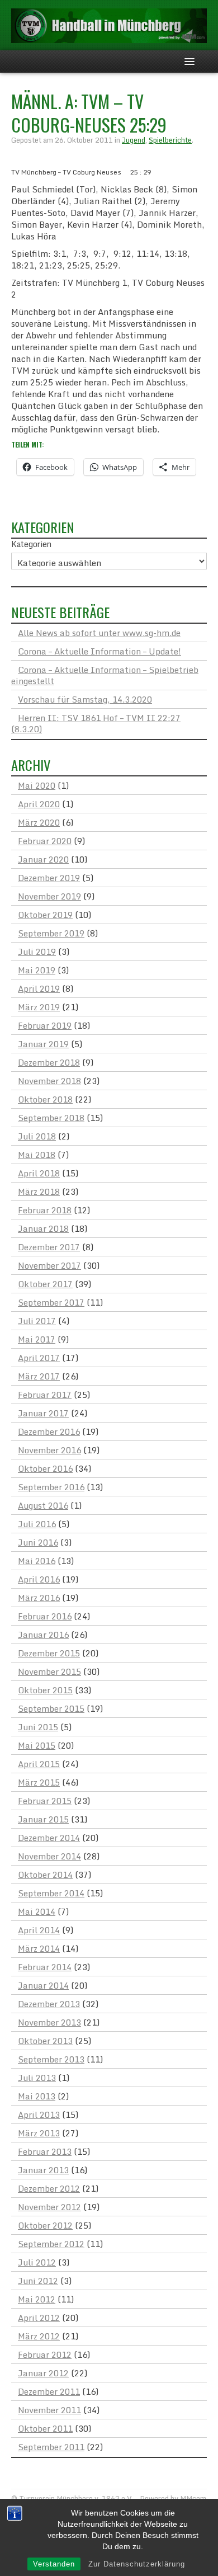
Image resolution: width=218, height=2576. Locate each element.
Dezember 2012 (49, 2188)
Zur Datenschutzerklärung (137, 2564)
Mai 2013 (37, 2096)
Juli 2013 (37, 2078)
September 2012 (51, 2244)
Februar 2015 (45, 1801)
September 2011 (51, 2447)
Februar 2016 (45, 1616)
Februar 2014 (45, 1967)
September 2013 (51, 2059)
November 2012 (49, 2207)
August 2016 (43, 1505)
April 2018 (39, 1173)
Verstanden (54, 2564)
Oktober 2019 (45, 915)
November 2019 (49, 896)
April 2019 (39, 988)
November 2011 (49, 2410)
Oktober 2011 (45, 2428)
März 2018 (39, 1192)
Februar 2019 (45, 1025)
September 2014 (51, 1893)
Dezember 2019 (49, 878)
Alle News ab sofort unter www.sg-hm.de (99, 633)
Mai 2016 (37, 1561)
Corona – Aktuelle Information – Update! (99, 651)
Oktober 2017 (45, 1284)
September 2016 (51, 1487)
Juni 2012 (38, 2281)
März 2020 (39, 822)
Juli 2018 (37, 1136)
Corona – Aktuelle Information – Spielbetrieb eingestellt (105, 675)
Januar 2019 (43, 1044)
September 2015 (51, 1708)
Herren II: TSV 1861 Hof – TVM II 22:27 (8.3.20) (96, 723)
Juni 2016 (38, 1542)
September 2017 (51, 1302)
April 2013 (39, 2115)
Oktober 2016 (45, 1468)
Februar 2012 (45, 2354)
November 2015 (49, 1671)
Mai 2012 (37, 2299)
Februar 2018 (45, 1210)
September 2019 (51, 933)
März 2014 (39, 1948)
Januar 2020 (43, 859)
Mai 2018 (37, 1155)
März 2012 (39, 2336)
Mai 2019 (37, 970)
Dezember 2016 (49, 1431)
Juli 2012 (37, 2262)
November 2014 (49, 1856)
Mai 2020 (37, 785)
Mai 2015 (37, 1745)
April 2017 (39, 1358)
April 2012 (39, 2318)
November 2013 (49, 2022)
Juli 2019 (37, 952)
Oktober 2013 (45, 2041)
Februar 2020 (45, 841)
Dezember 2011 (49, 2391)
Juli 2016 (37, 1524)
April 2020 (39, 804)
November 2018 (49, 1081)
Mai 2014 (37, 1911)
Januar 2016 (43, 1635)
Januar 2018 (43, 1228)
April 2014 (39, 1930)
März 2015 (39, 1782)
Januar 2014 (43, 1985)
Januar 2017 (43, 1413)
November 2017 (49, 1265)
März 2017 (39, 1376)
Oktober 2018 (45, 1099)
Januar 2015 (43, 1819)
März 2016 (39, 1598)
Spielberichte (170, 140)
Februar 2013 (45, 2151)
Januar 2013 (43, 2170)
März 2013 (39, 2133)
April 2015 (39, 1764)
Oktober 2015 (45, 1690)
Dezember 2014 (49, 1838)
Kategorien (31, 544)
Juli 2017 (37, 1321)
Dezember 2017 (49, 1247)
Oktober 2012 (45, 2225)
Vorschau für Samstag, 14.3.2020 (85, 699)
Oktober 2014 (45, 1875)
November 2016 (49, 1450)
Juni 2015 (38, 1727)
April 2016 (39, 1579)
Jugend (134, 140)
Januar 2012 (43, 2373)
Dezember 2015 (49, 1653)
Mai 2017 (37, 1339)
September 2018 (51, 1118)
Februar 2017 (45, 1395)
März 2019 (39, 1007)
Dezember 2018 (49, 1062)
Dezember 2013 (49, 2004)
